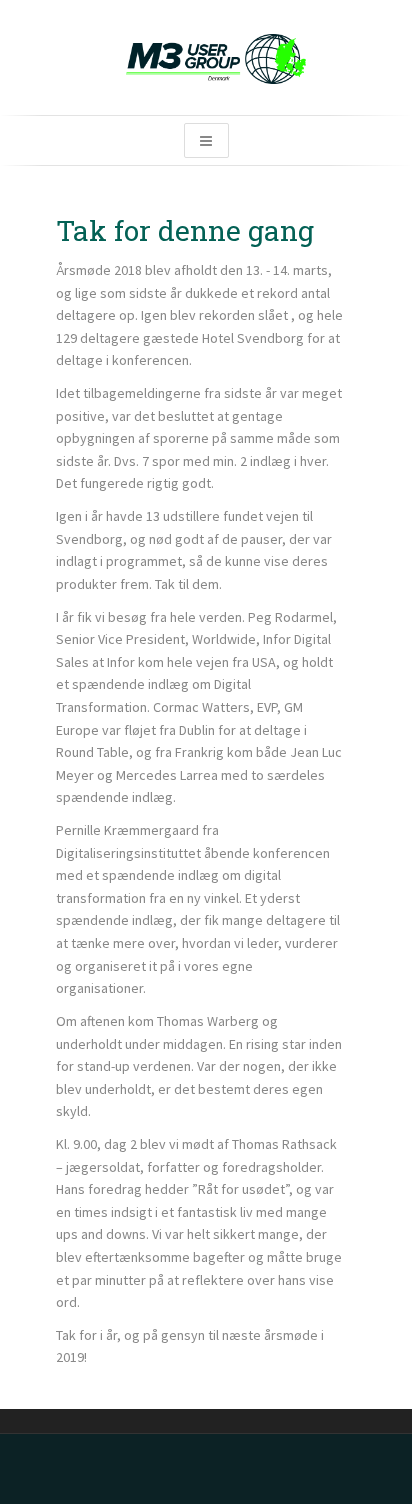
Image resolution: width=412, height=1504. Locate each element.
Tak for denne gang (185, 230)
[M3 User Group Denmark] (206, 57)
